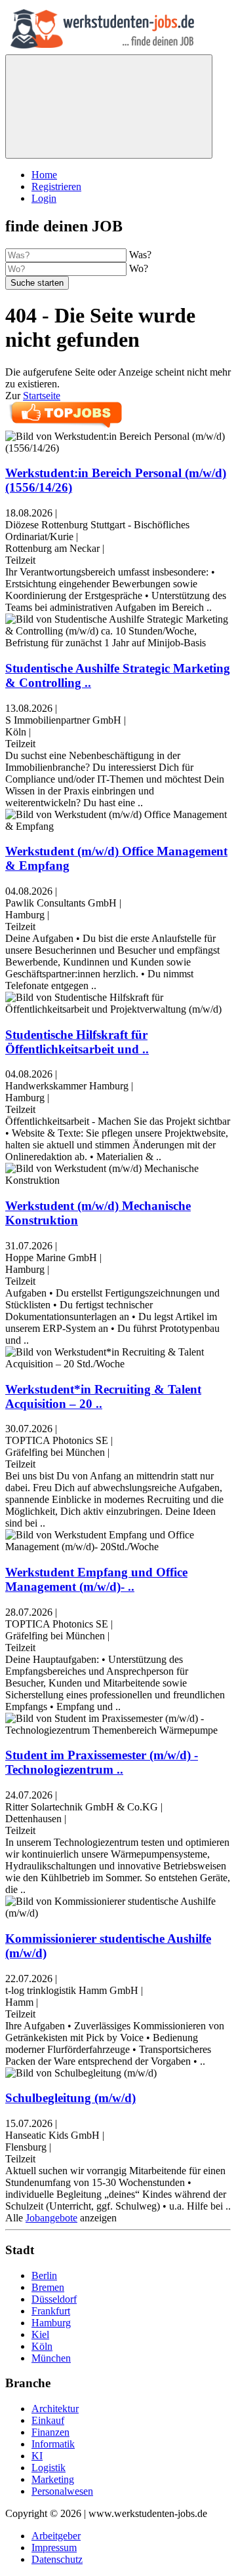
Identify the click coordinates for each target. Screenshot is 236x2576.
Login (44, 198)
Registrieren (56, 186)
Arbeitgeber (56, 2536)
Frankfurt (51, 2311)
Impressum (54, 2547)
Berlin (44, 2275)
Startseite (42, 396)
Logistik (49, 2468)
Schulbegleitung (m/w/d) (70, 2098)
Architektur (55, 2409)
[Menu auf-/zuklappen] (109, 107)
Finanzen (50, 2432)
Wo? (139, 268)
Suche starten (37, 283)
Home (44, 175)
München (51, 2358)
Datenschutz (57, 2559)
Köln (42, 2346)
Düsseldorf (54, 2299)
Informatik (53, 2444)
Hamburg (51, 2323)
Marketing (53, 2479)
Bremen (48, 2287)
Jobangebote (51, 2218)
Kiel (40, 2334)
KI (37, 2456)
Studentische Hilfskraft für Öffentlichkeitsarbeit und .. (77, 1042)
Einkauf (48, 2420)
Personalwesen (62, 2491)
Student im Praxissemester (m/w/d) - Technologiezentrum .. (102, 1762)
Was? (140, 255)
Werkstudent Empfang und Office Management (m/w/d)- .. (96, 1579)
